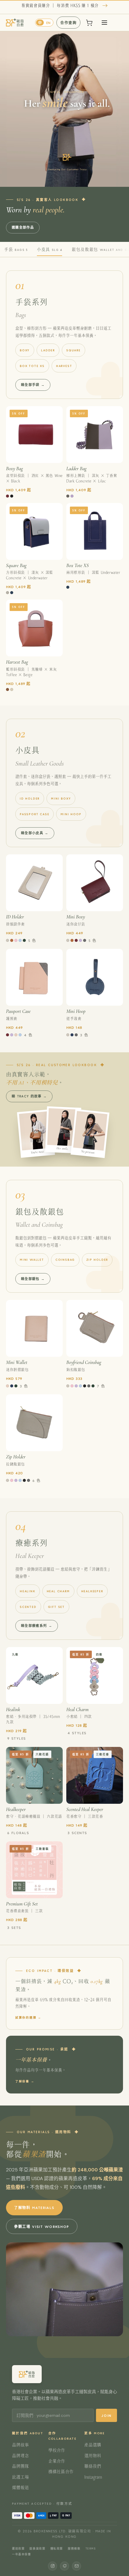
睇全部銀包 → (33, 1279)
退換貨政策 (37, 2548)
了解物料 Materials (34, 2207)
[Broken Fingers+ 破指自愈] (15, 23)
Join (106, 2415)
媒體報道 (20, 2488)
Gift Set (56, 1607)
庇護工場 (20, 2477)
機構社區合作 (61, 2472)
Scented (28, 1607)
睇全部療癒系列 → (37, 1626)
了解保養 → (25, 2081)
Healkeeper (92, 1591)
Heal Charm (58, 1591)
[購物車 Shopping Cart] (89, 23)
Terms (91, 2548)
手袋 (16, 249)
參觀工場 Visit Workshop (42, 2226)
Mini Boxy (61, 798)
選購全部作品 (23, 227)
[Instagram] (52, 2566)
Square (73, 350)
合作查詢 (68, 23)
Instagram (93, 2477)
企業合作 (57, 2461)
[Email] (76, 2566)
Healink (28, 1591)
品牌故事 (20, 2445)
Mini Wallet (32, 1260)
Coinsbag (65, 1260)
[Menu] (104, 23)
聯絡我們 (93, 2466)
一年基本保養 (22, 2554)
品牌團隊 (20, 2466)
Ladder (48, 350)
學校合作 (57, 2450)
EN (48, 23)
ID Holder (30, 798)
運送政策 (18, 2548)
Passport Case (34, 814)
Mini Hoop (71, 814)
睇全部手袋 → (33, 385)
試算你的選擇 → (28, 2017)
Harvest (64, 366)
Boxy (25, 350)
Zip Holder (97, 1260)
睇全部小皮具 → (35, 833)
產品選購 (93, 2445)
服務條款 (74, 2548)
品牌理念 (20, 2456)
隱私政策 (57, 2548)
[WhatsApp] (64, 2566)
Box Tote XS (32, 366)
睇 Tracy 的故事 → (29, 1096)
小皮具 (49, 249)
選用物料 (93, 2456)
